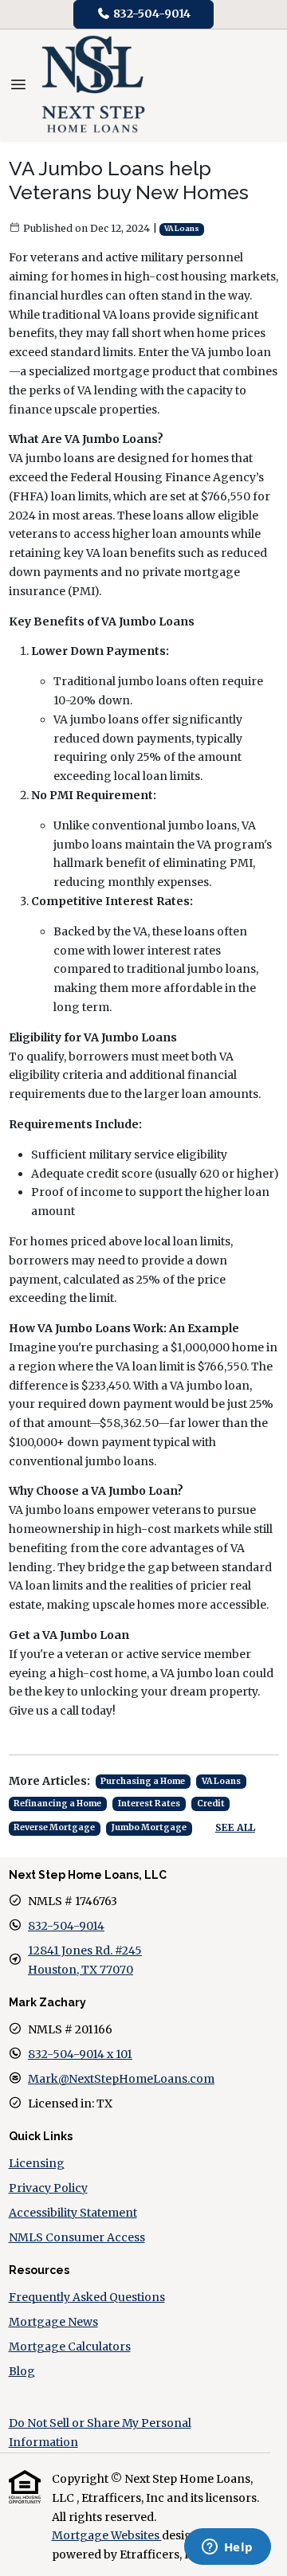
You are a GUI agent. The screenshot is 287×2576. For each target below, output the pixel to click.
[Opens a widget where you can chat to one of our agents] (227, 2548)
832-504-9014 (151, 14)
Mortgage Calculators (70, 2347)
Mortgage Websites (107, 2535)
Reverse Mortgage (54, 1827)
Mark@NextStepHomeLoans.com (121, 2079)
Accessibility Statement (73, 2213)
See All (235, 1827)
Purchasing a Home (143, 1781)
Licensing (37, 2163)
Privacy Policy (48, 2188)
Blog (22, 2371)
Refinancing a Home (57, 1804)
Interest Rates (149, 1804)
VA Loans (182, 229)
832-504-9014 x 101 (80, 2054)
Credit (211, 1804)
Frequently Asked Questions (87, 2297)
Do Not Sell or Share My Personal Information (100, 2433)
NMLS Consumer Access (77, 2237)
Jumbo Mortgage (149, 1827)
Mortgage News (53, 2322)
